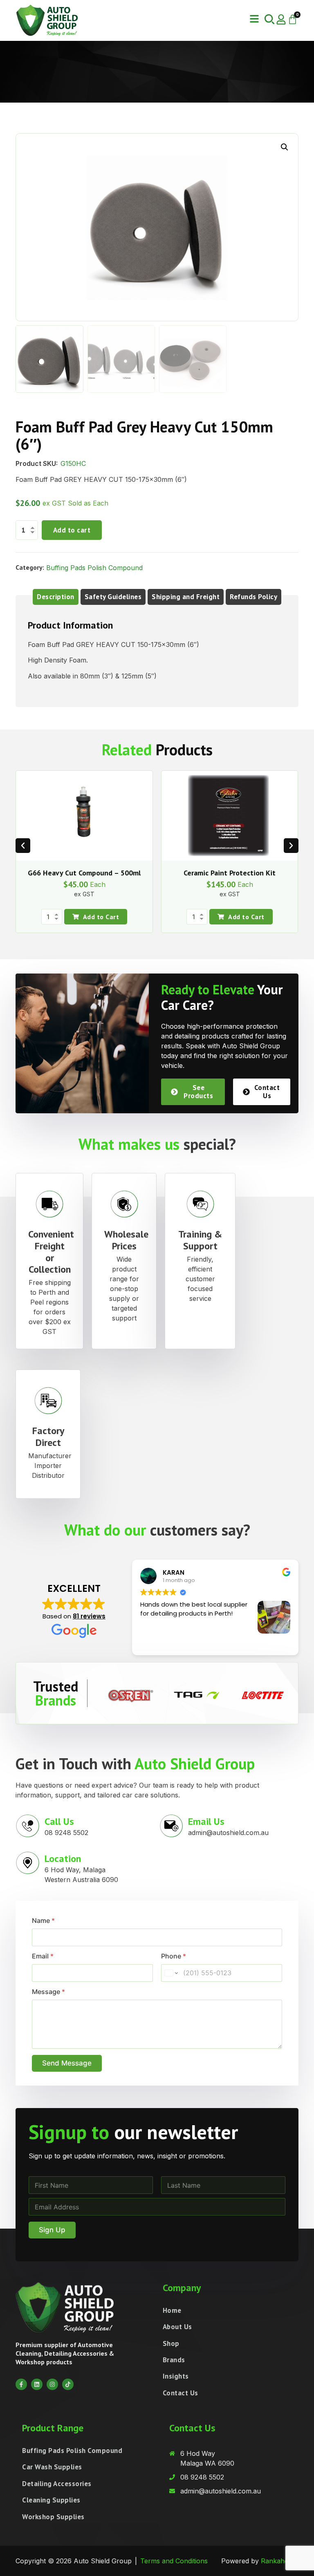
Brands (174, 2360)
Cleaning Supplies (51, 2500)
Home (172, 2310)
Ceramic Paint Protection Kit (230, 873)
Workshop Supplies (53, 2517)
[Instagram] (52, 2384)
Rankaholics (280, 2561)
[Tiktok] (68, 2384)
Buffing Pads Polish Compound (94, 568)
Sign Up (52, 2230)
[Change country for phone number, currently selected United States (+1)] (171, 1973)
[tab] (56, 597)
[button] (254, 19)
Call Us (59, 1821)
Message (48, 1992)
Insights (176, 2376)
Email (43, 1956)
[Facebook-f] (21, 2384)
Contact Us (181, 2393)
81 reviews (89, 1616)
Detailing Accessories (57, 2484)
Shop (171, 2343)
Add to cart (72, 530)
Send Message (67, 2063)
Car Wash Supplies (52, 2467)
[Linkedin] (37, 2384)
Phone (174, 1956)
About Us (177, 2327)
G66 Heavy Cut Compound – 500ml (84, 873)
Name (43, 1921)
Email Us (206, 1821)
